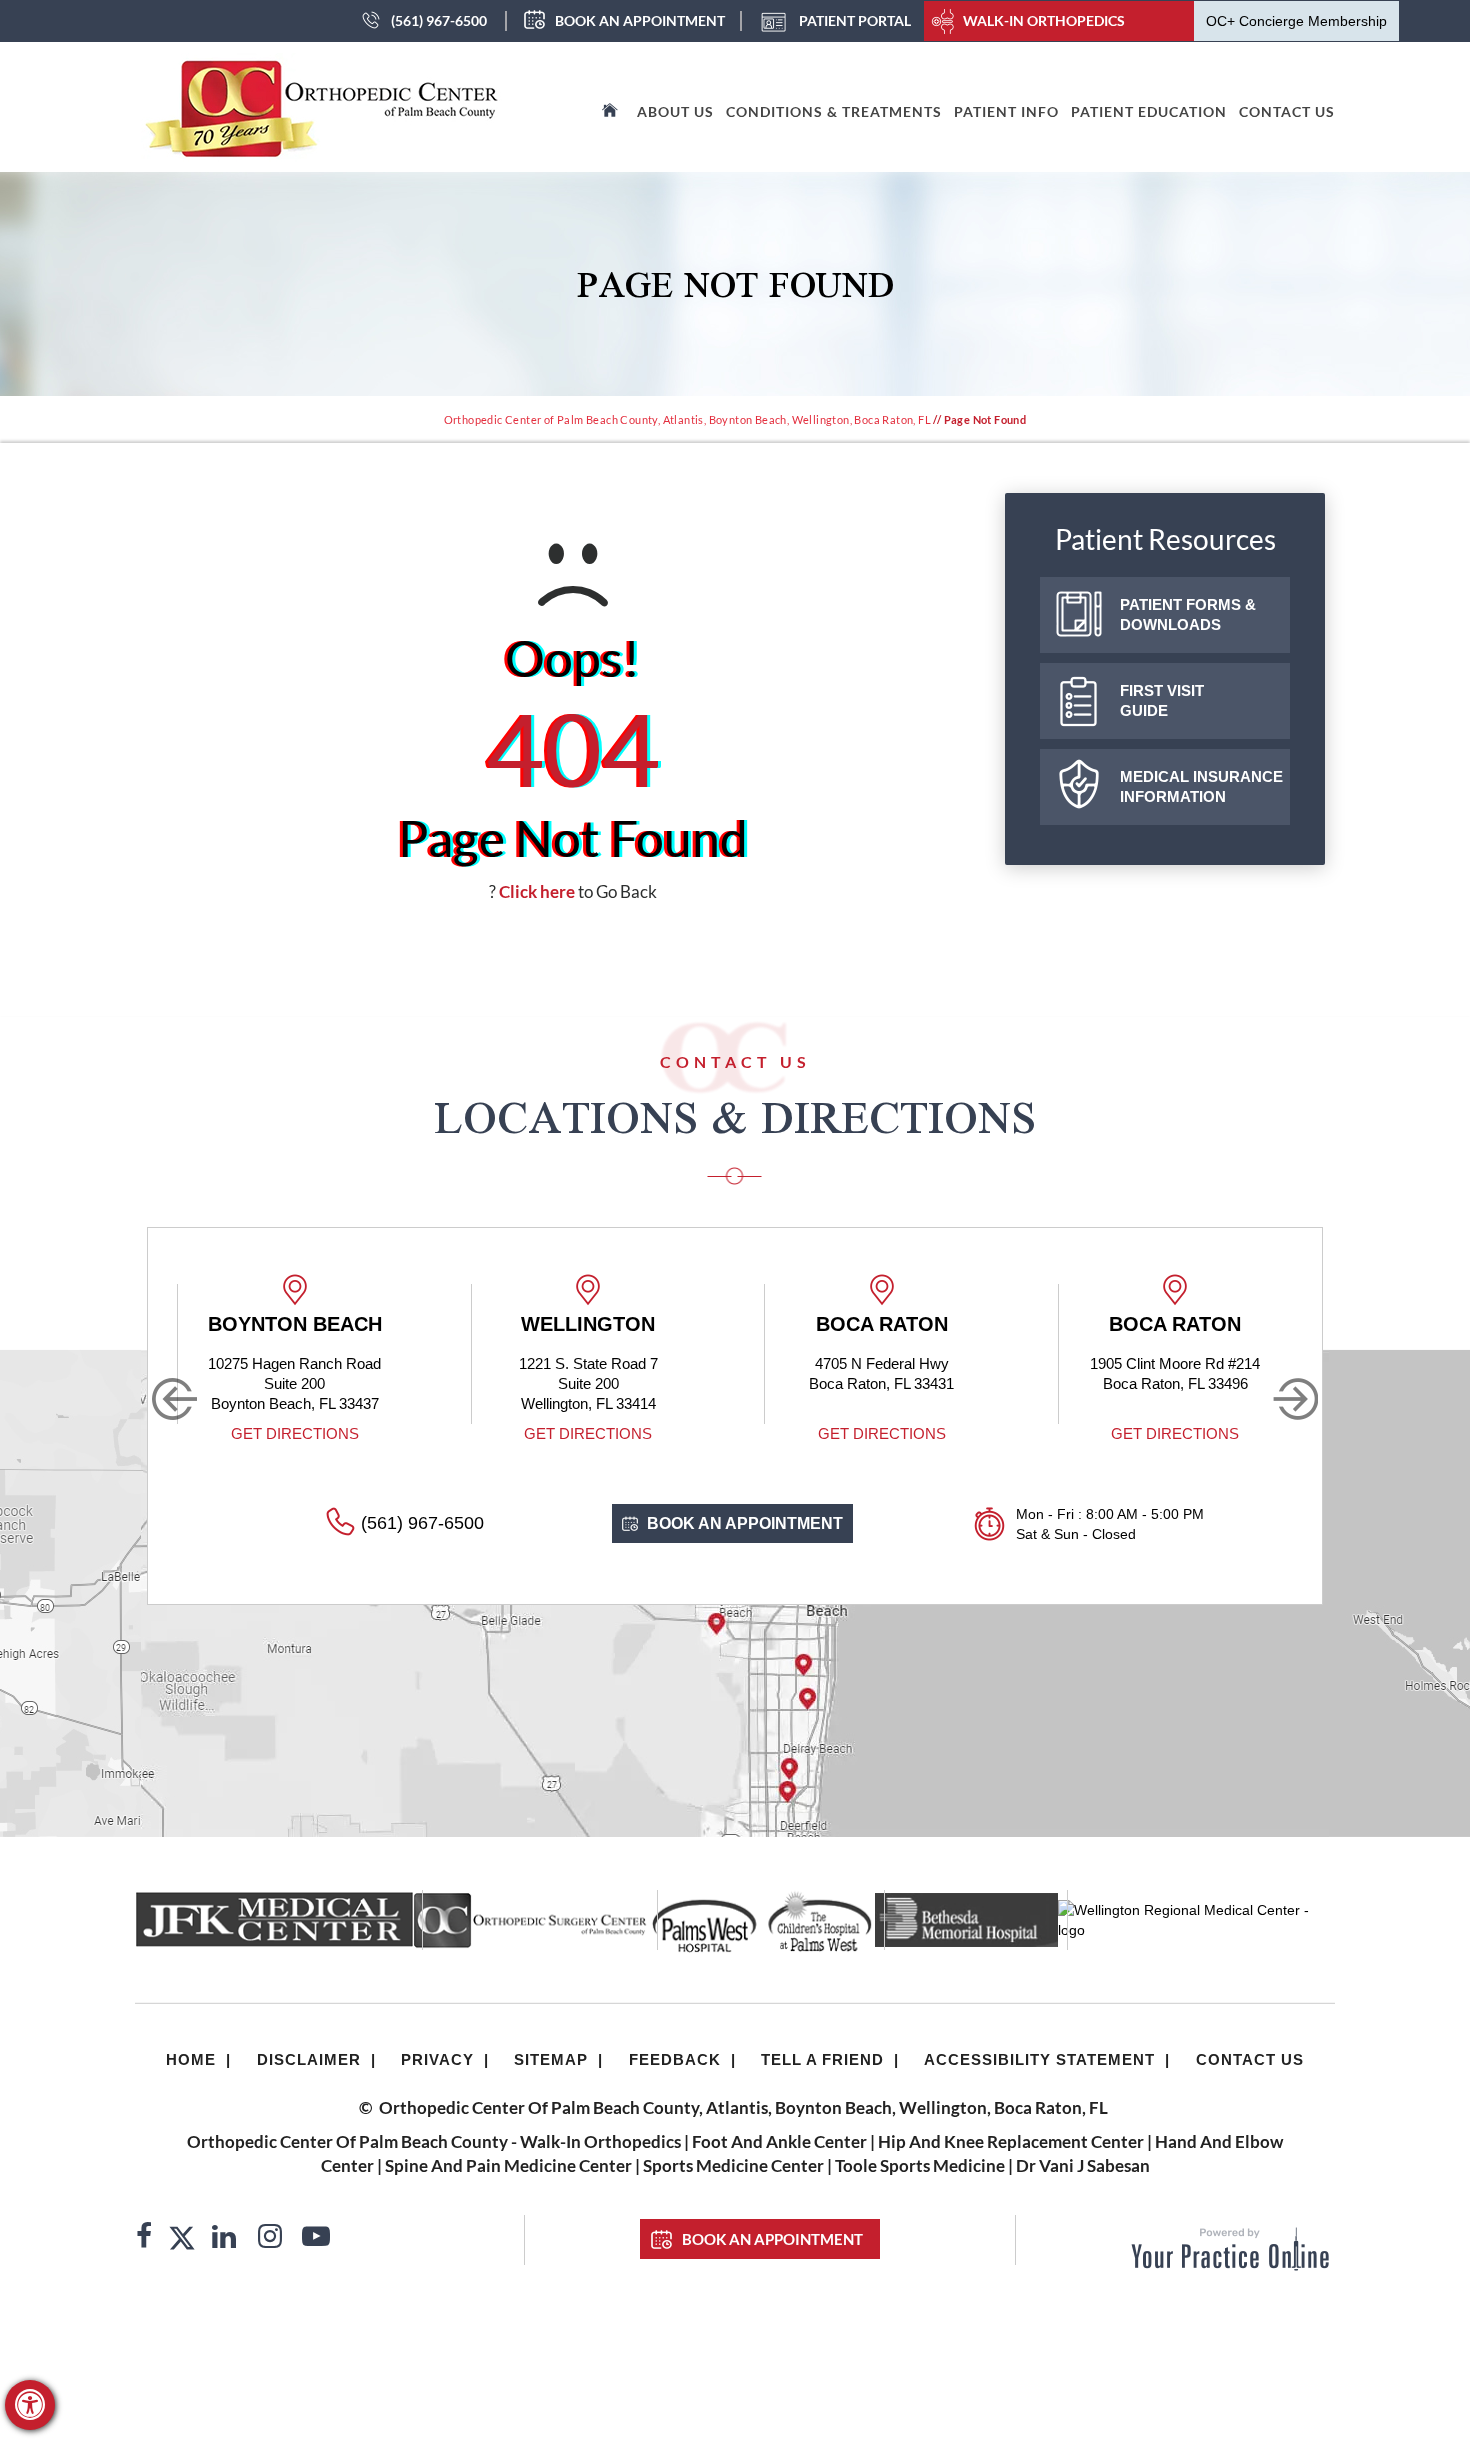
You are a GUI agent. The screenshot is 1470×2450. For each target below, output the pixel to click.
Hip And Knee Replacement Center (1011, 2141)
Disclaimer (309, 2059)
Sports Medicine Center (733, 2165)
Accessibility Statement (1039, 2059)
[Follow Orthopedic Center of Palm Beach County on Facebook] (144, 2239)
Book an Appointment (640, 20)
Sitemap (551, 2059)
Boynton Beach (295, 1324)
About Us (675, 111)
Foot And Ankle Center (779, 2141)
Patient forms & (1188, 614)
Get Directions (295, 1433)
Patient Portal (855, 20)
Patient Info (1006, 111)
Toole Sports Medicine (920, 2165)
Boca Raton (882, 1324)
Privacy (437, 2059)
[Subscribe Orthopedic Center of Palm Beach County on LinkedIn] (224, 2239)
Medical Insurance (1201, 786)
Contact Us (1287, 111)
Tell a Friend (822, 2059)
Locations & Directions (735, 1117)
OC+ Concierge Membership (1296, 21)
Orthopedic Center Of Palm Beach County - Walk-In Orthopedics (434, 2141)
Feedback (675, 2059)
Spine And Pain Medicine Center (508, 2165)
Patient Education (1149, 111)
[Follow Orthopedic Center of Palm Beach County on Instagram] (270, 2239)
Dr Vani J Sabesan (1083, 2165)
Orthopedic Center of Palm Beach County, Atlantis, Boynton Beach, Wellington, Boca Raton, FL (687, 419)
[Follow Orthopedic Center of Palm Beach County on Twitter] (182, 2239)
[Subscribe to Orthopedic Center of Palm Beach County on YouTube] (316, 2239)
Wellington (588, 1324)
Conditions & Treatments (834, 111)
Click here (537, 891)
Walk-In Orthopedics (1044, 20)
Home (191, 2059)
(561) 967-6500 (439, 20)
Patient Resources (1165, 539)
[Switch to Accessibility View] (30, 2405)
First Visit (1162, 700)
